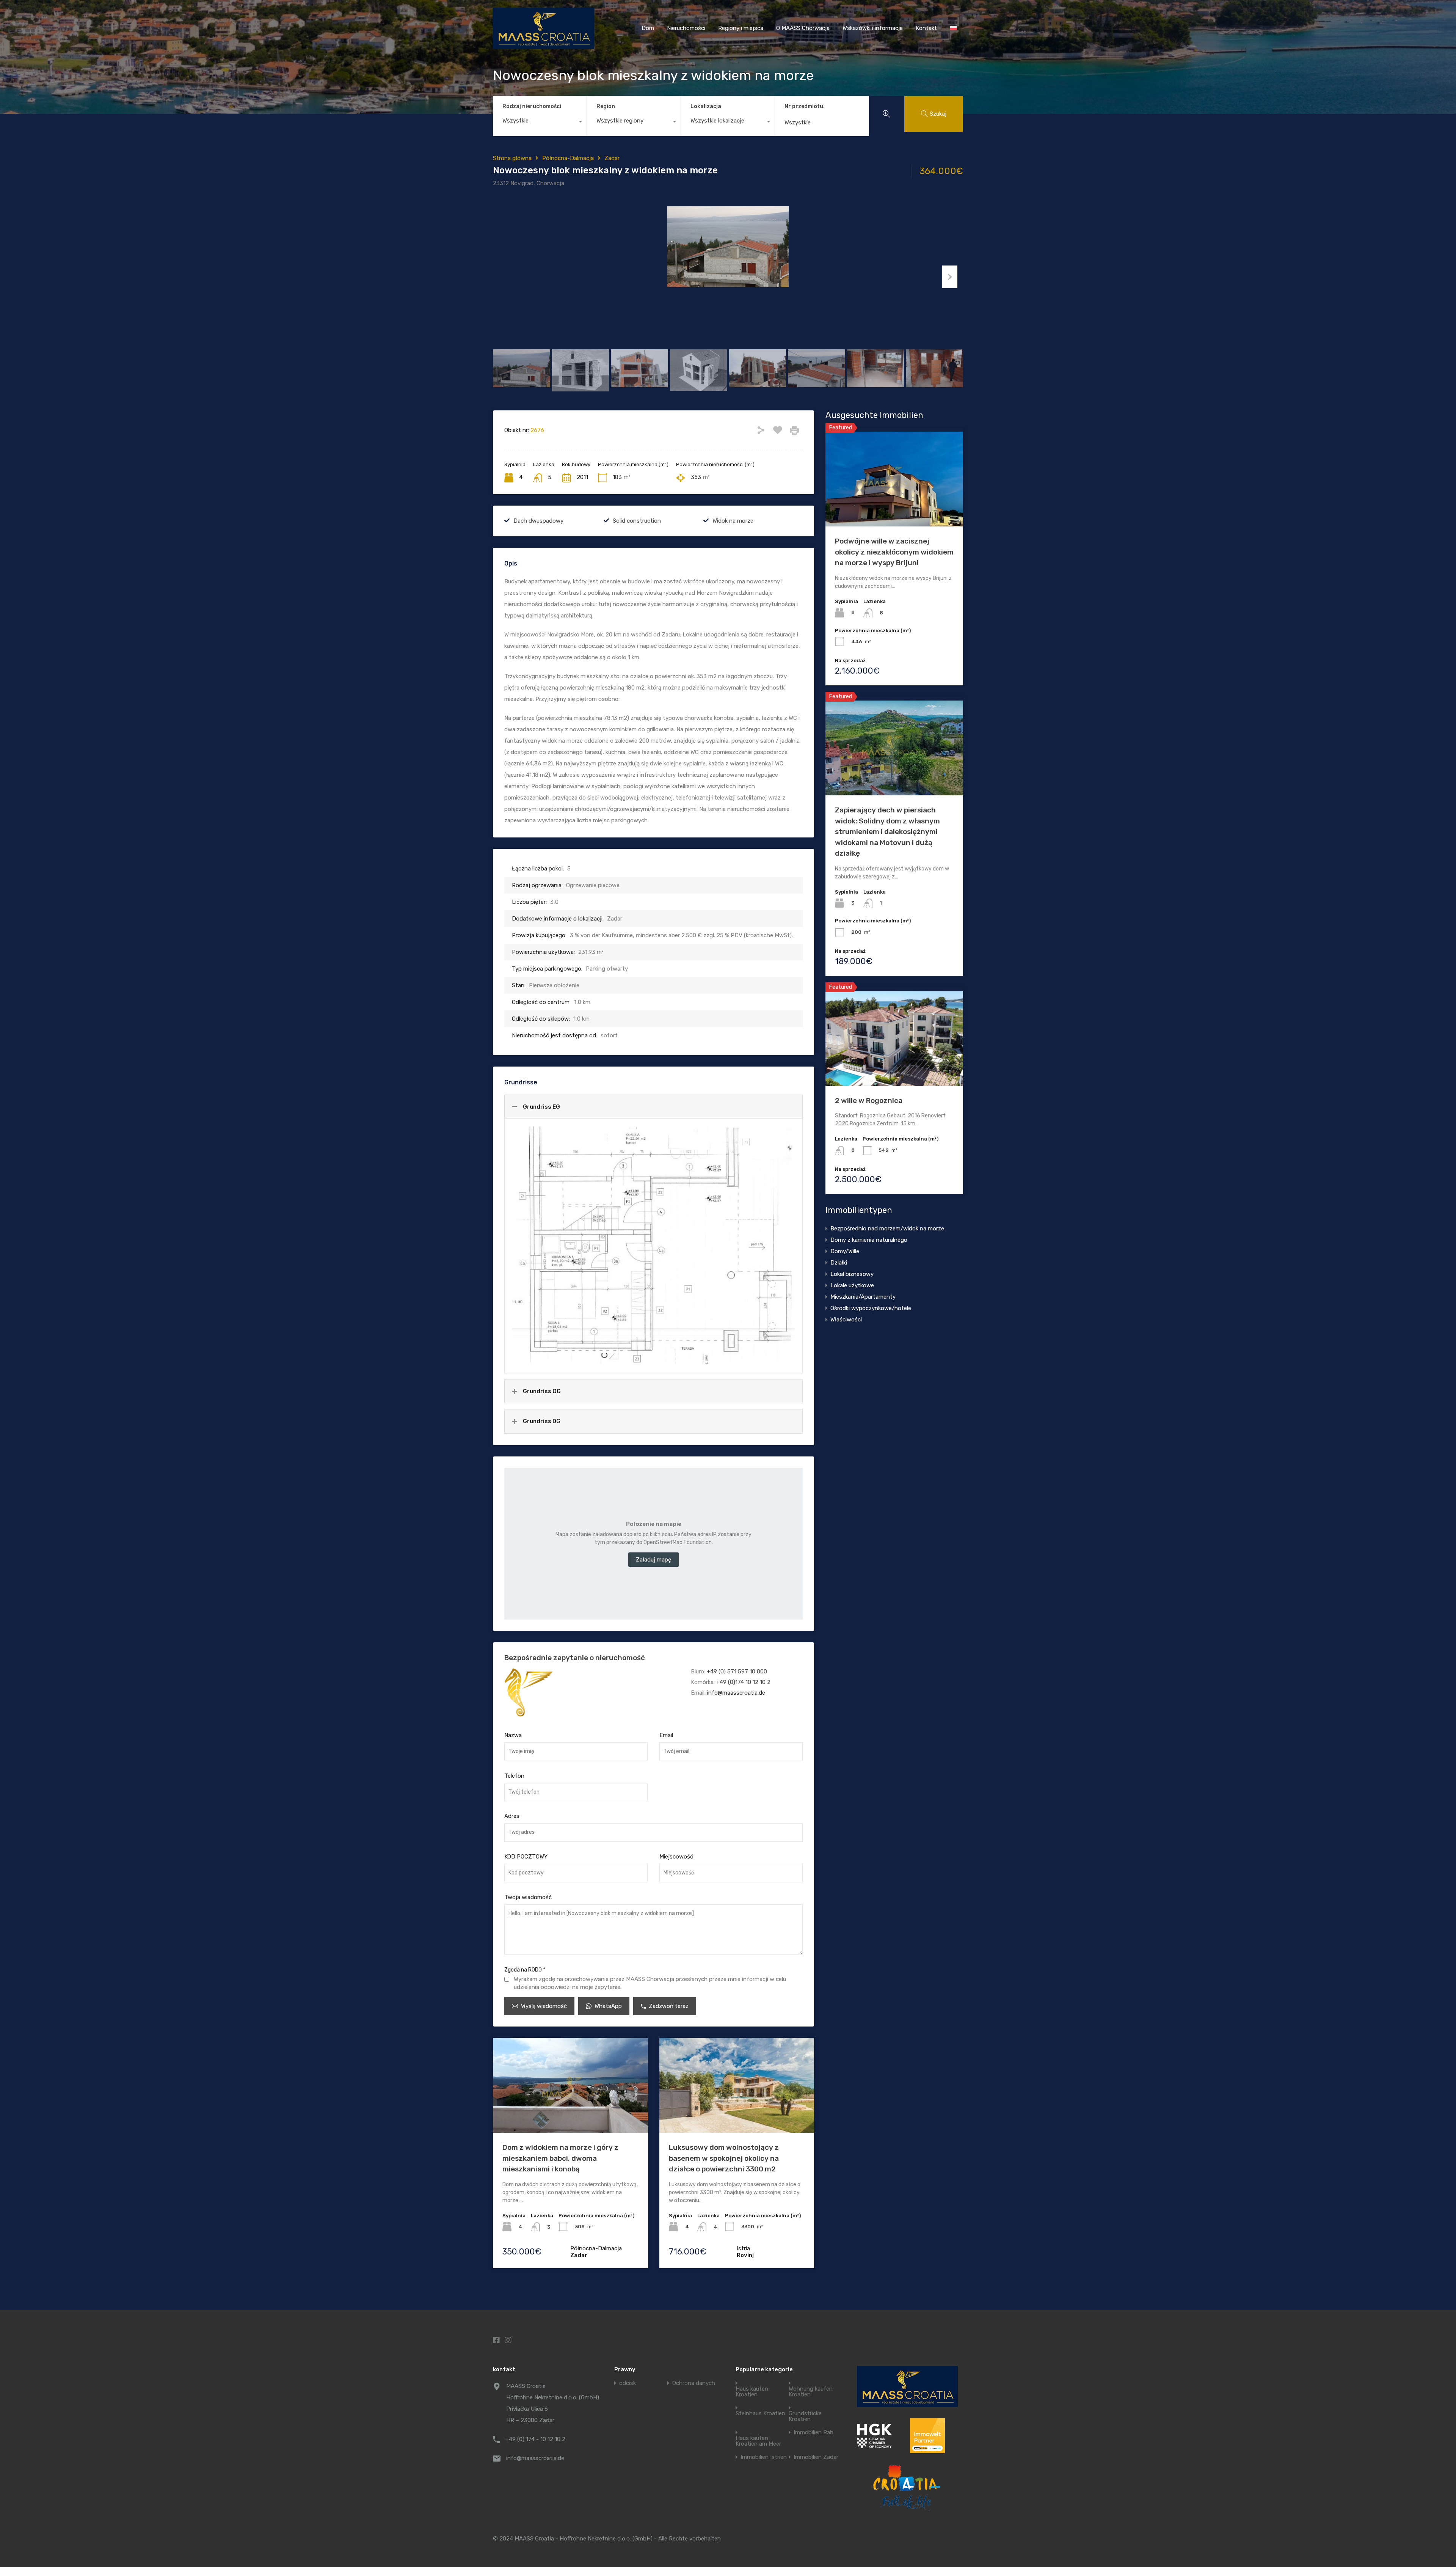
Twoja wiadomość (528, 1897)
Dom (648, 28)
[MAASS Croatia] (544, 46)
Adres (512, 1816)
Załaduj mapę (653, 1560)
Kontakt (926, 28)
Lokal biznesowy (852, 1274)
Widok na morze (733, 521)
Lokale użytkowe (852, 1285)
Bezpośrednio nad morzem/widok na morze (887, 1229)
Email (666, 1735)
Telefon (514, 1776)
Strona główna (512, 158)
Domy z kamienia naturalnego (869, 1240)
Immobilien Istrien (764, 2457)
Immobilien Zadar (816, 2457)
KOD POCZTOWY (526, 1857)
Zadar (612, 158)
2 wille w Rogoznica (869, 1100)
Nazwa (513, 1735)
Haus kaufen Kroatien (752, 2392)
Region (606, 106)
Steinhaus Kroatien (760, 2414)
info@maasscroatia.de (736, 1693)
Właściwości (846, 1320)
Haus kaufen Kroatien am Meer (758, 2441)
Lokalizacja (706, 106)
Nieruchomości (686, 28)
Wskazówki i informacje (873, 28)
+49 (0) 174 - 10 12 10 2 (535, 2439)
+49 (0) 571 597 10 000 (737, 1672)
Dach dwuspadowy (538, 521)
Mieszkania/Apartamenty (863, 1297)
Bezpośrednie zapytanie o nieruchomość (575, 1658)
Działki (839, 1263)
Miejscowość (676, 1857)
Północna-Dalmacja (568, 158)
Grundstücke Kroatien (805, 2416)
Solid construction (637, 521)
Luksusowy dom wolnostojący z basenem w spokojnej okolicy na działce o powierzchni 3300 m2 (724, 2158)
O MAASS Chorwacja (803, 28)
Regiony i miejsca (741, 28)
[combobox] (540, 123)
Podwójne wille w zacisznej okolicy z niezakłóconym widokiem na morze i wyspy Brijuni (894, 552)
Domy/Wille (845, 1251)
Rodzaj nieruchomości (532, 106)
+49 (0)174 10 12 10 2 (743, 1682)
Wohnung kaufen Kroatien (811, 2392)
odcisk (628, 2383)
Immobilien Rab (814, 2433)
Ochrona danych (694, 2383)
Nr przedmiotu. (805, 107)
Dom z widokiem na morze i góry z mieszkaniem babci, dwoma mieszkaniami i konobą (560, 2158)
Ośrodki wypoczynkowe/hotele (871, 1308)
